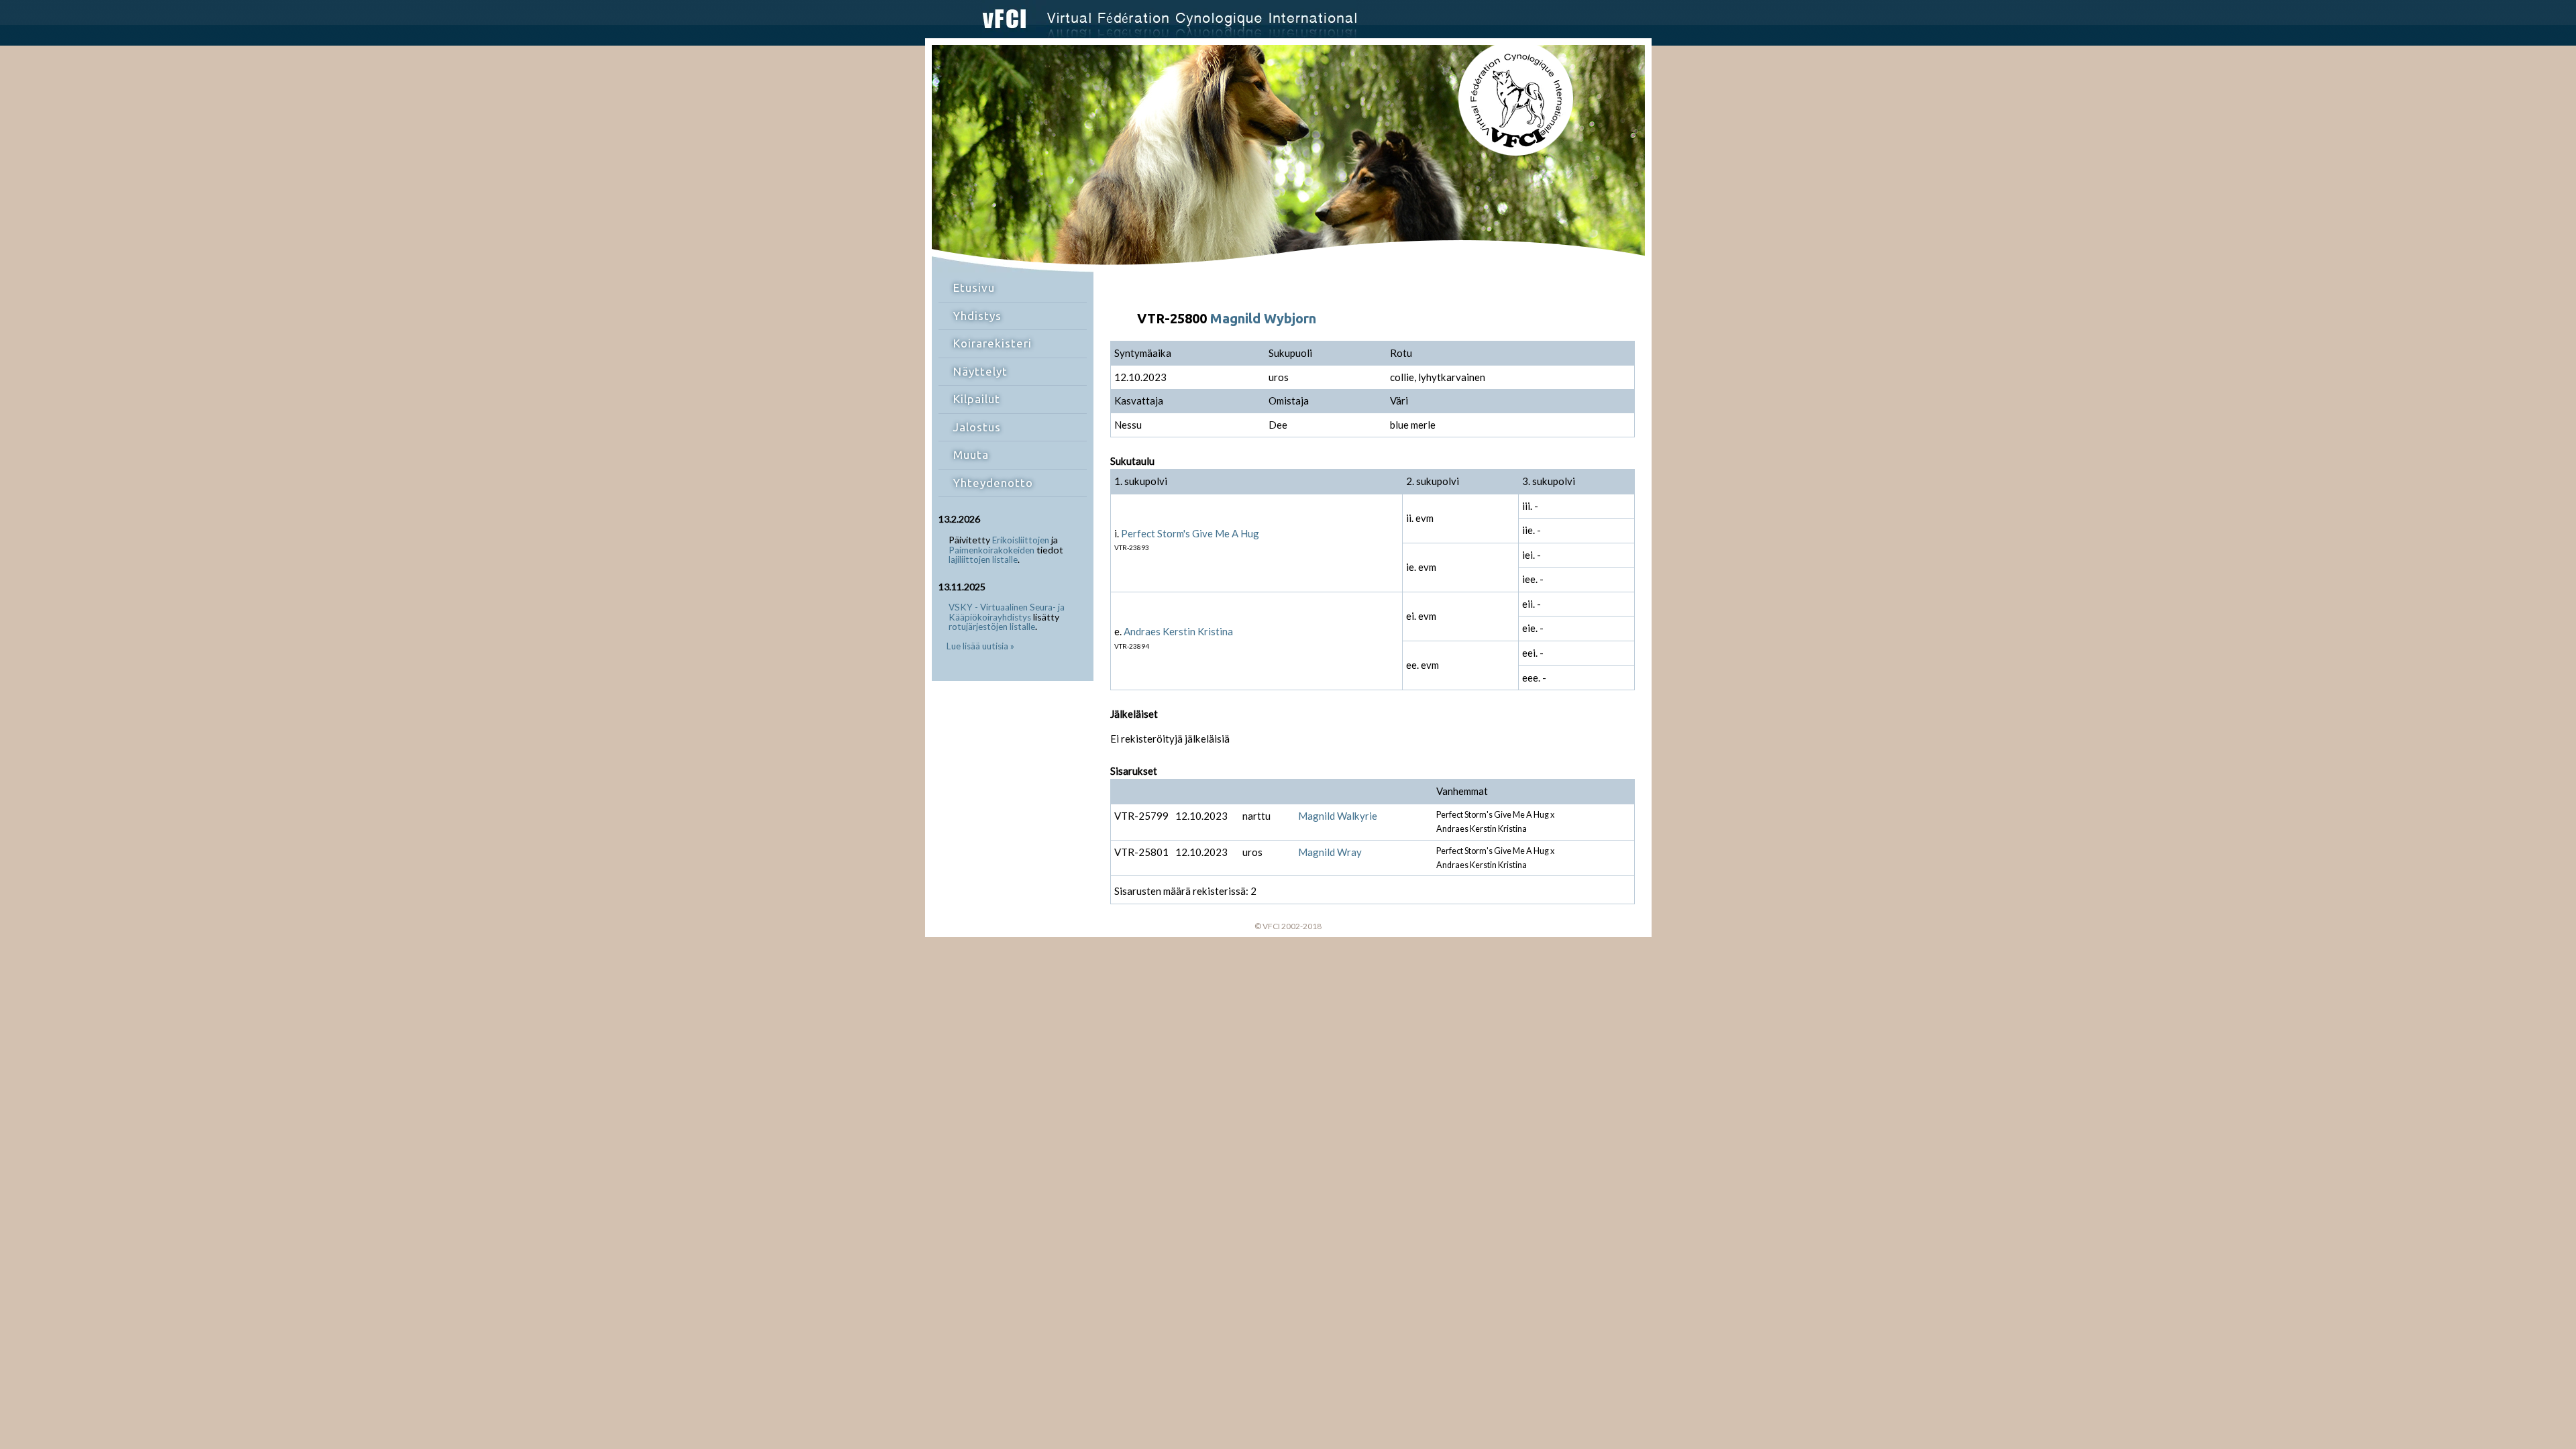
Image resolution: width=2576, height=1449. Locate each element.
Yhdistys (977, 316)
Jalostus (977, 427)
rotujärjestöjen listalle (992, 627)
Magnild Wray (1330, 852)
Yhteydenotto (993, 483)
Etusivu (974, 287)
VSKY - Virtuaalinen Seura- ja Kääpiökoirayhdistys (1007, 612)
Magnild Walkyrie (1338, 816)
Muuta (971, 454)
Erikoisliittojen (1021, 540)
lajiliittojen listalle (983, 559)
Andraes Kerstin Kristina (1178, 631)
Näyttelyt (980, 371)
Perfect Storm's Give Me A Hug (1190, 533)
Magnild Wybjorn (1263, 318)
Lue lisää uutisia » (980, 646)
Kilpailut (977, 399)
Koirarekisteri (992, 343)
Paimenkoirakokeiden (991, 550)
